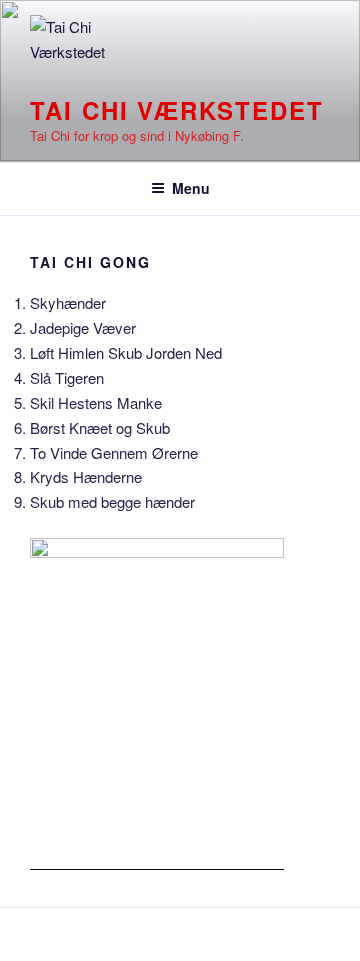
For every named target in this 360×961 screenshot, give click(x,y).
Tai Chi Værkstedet (177, 110)
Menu (191, 188)
